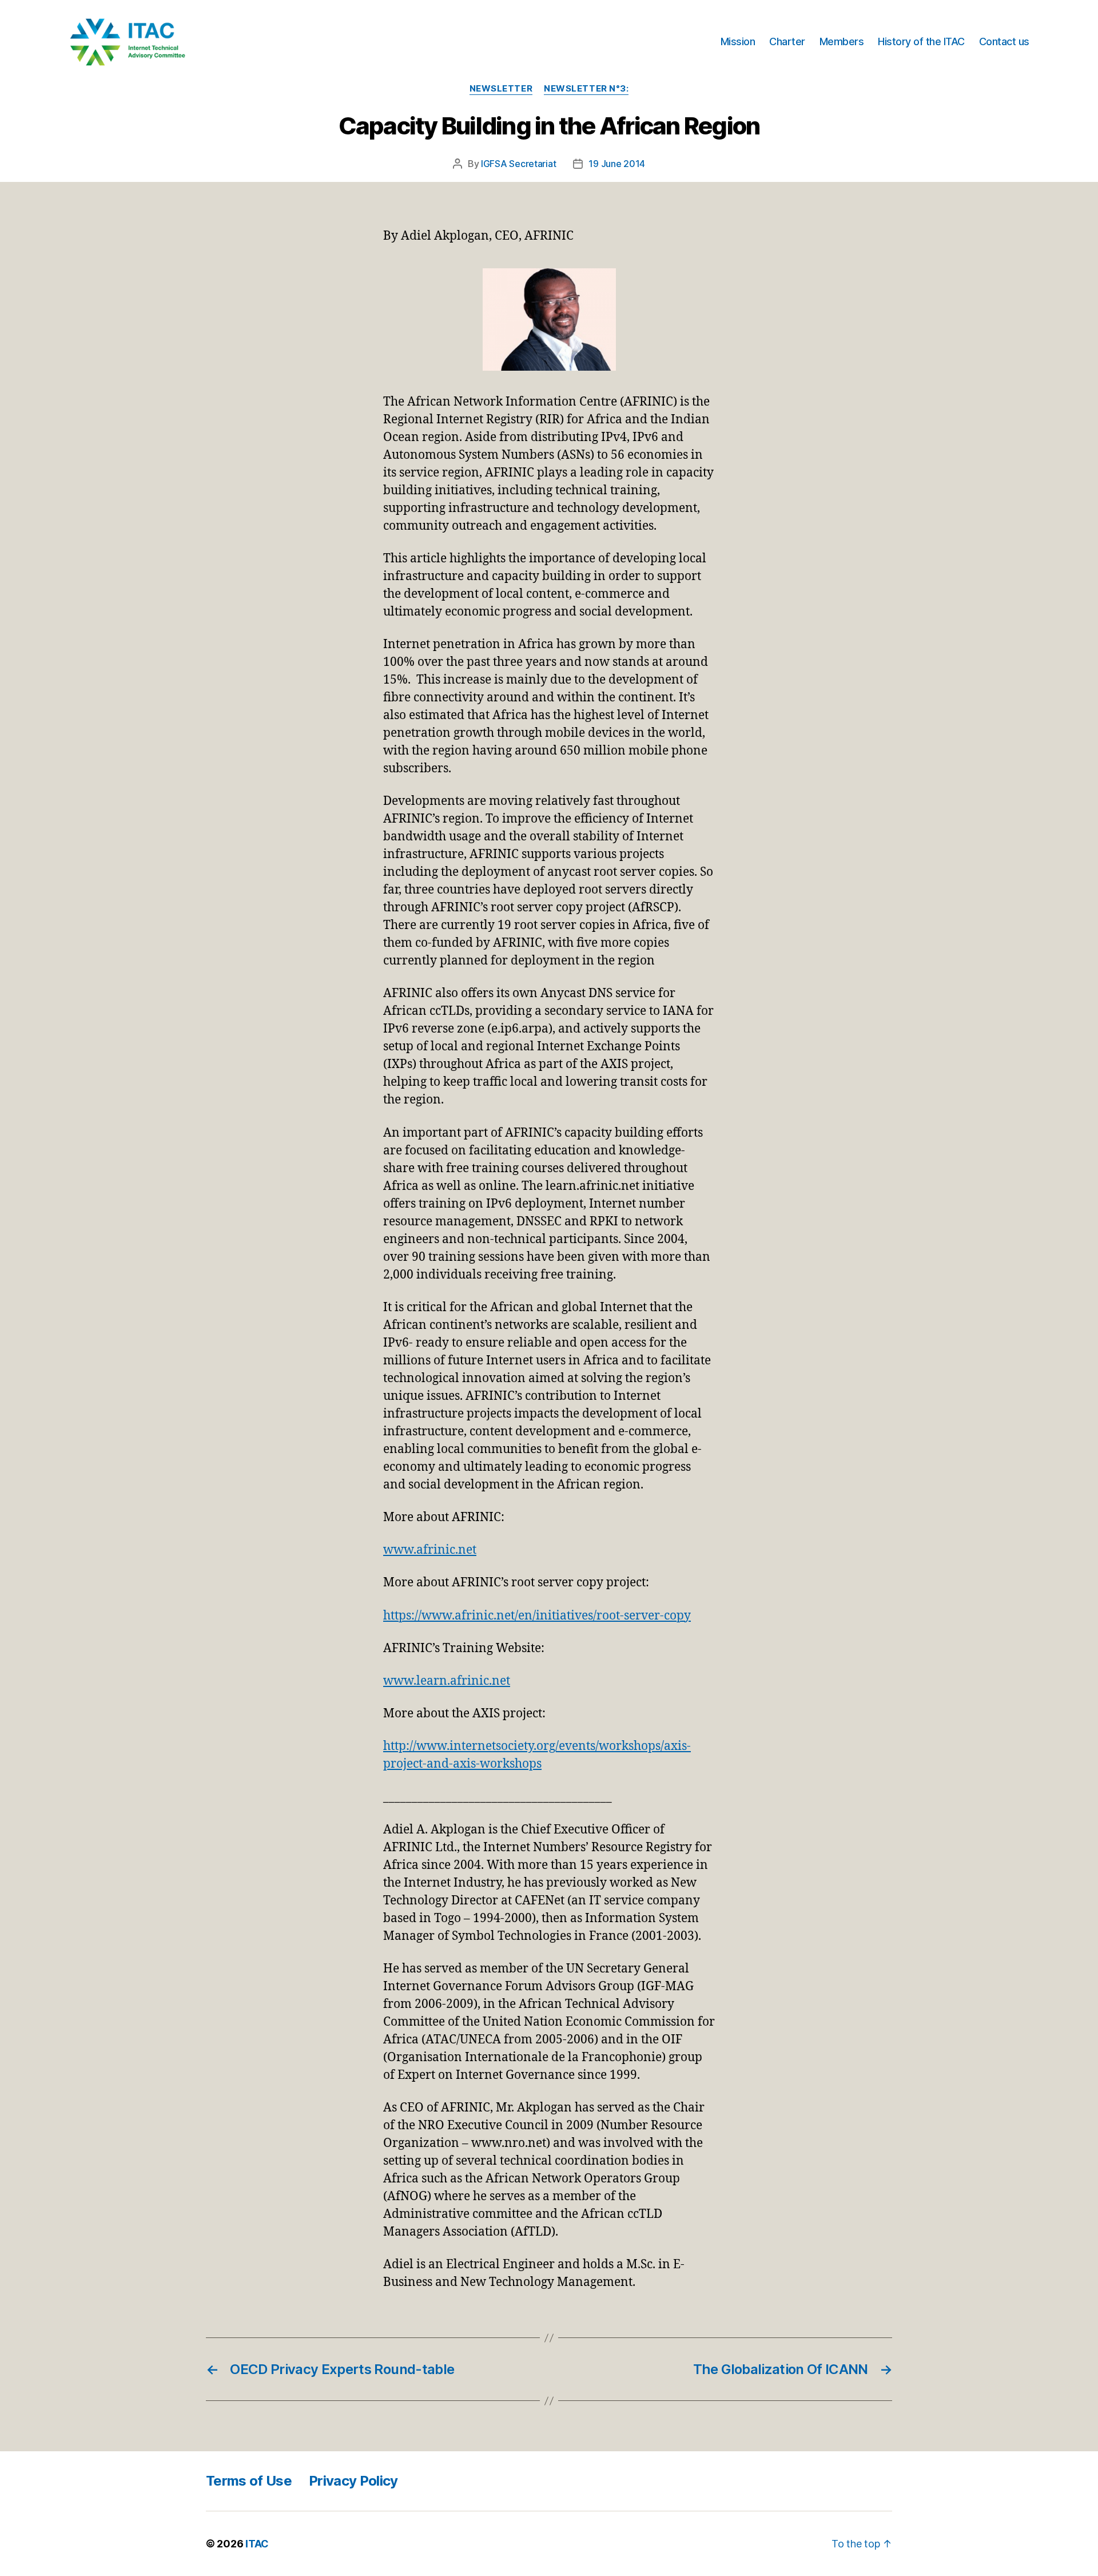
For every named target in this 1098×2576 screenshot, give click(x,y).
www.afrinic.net (430, 1550)
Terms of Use (249, 2481)
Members (842, 41)
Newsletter (501, 89)
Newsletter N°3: (586, 89)
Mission (738, 41)
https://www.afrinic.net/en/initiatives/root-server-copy (537, 1616)
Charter (787, 41)
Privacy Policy (353, 2481)
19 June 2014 (617, 164)
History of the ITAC (921, 41)
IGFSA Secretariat (518, 164)
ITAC (257, 2544)
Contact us (1004, 41)
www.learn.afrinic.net (447, 1681)
